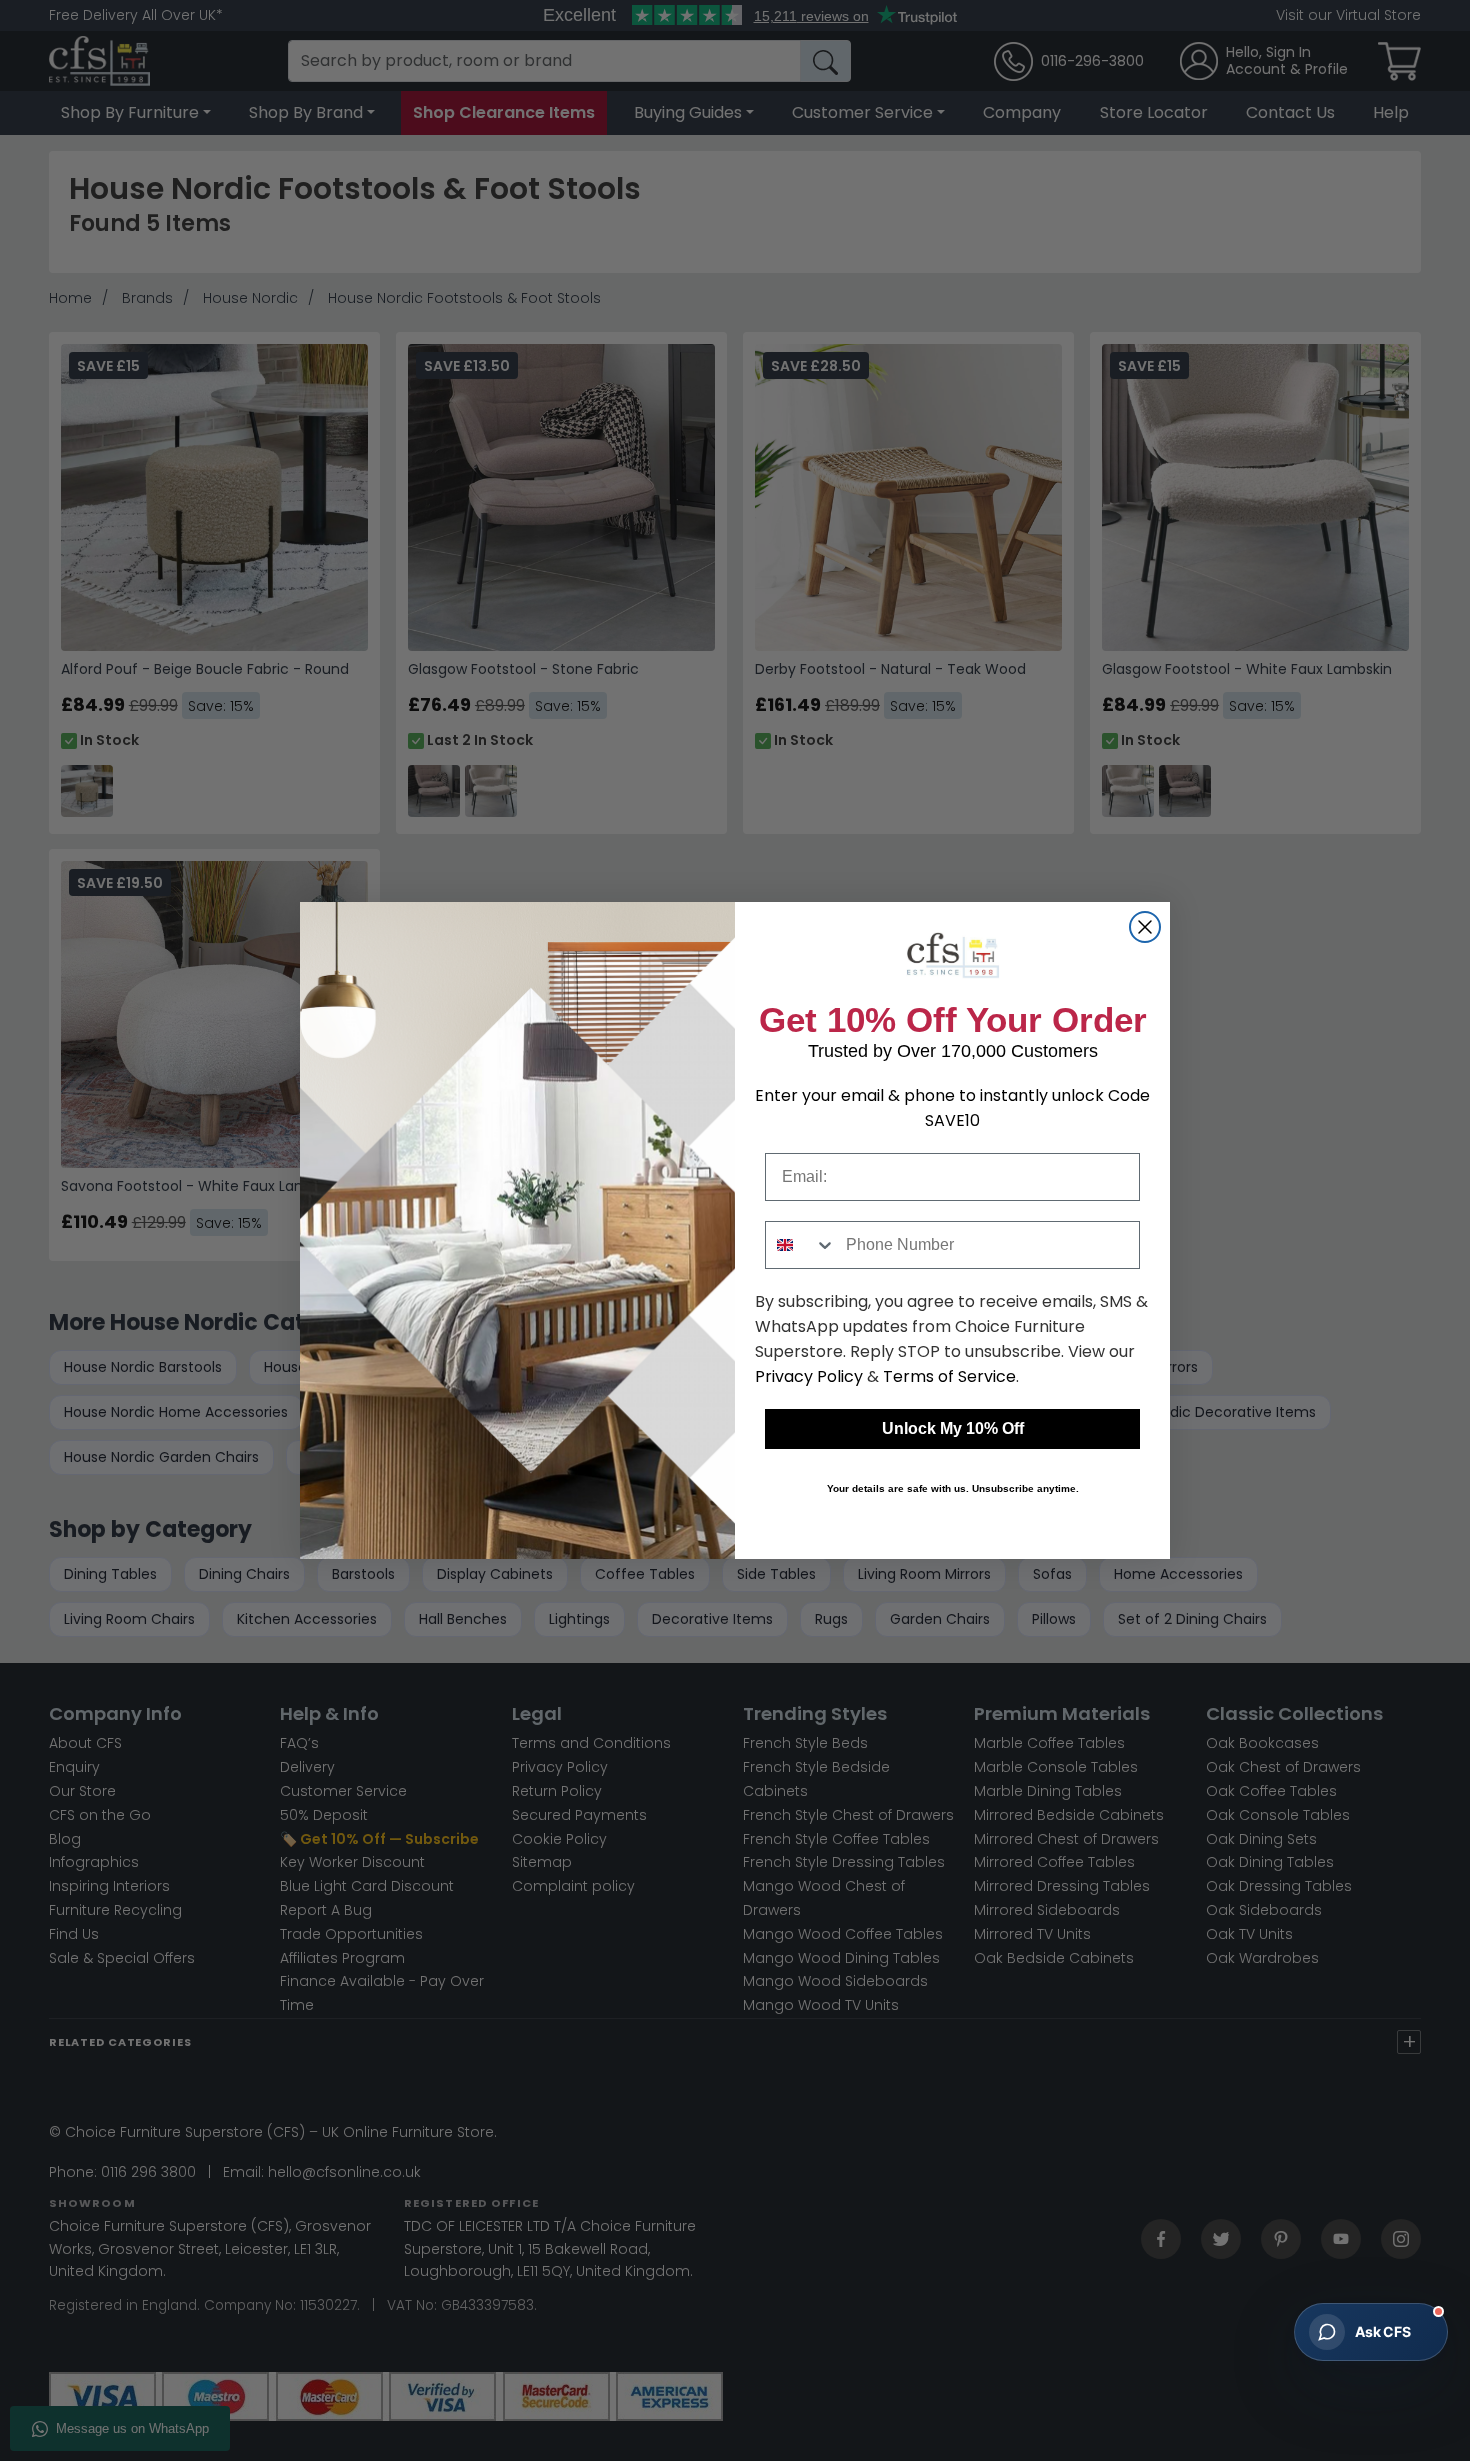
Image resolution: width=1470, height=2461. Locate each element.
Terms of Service (949, 1376)
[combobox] (801, 1245)
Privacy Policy (809, 1376)
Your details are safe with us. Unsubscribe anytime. (953, 1488)
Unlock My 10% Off (953, 1428)
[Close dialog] (1145, 927)
